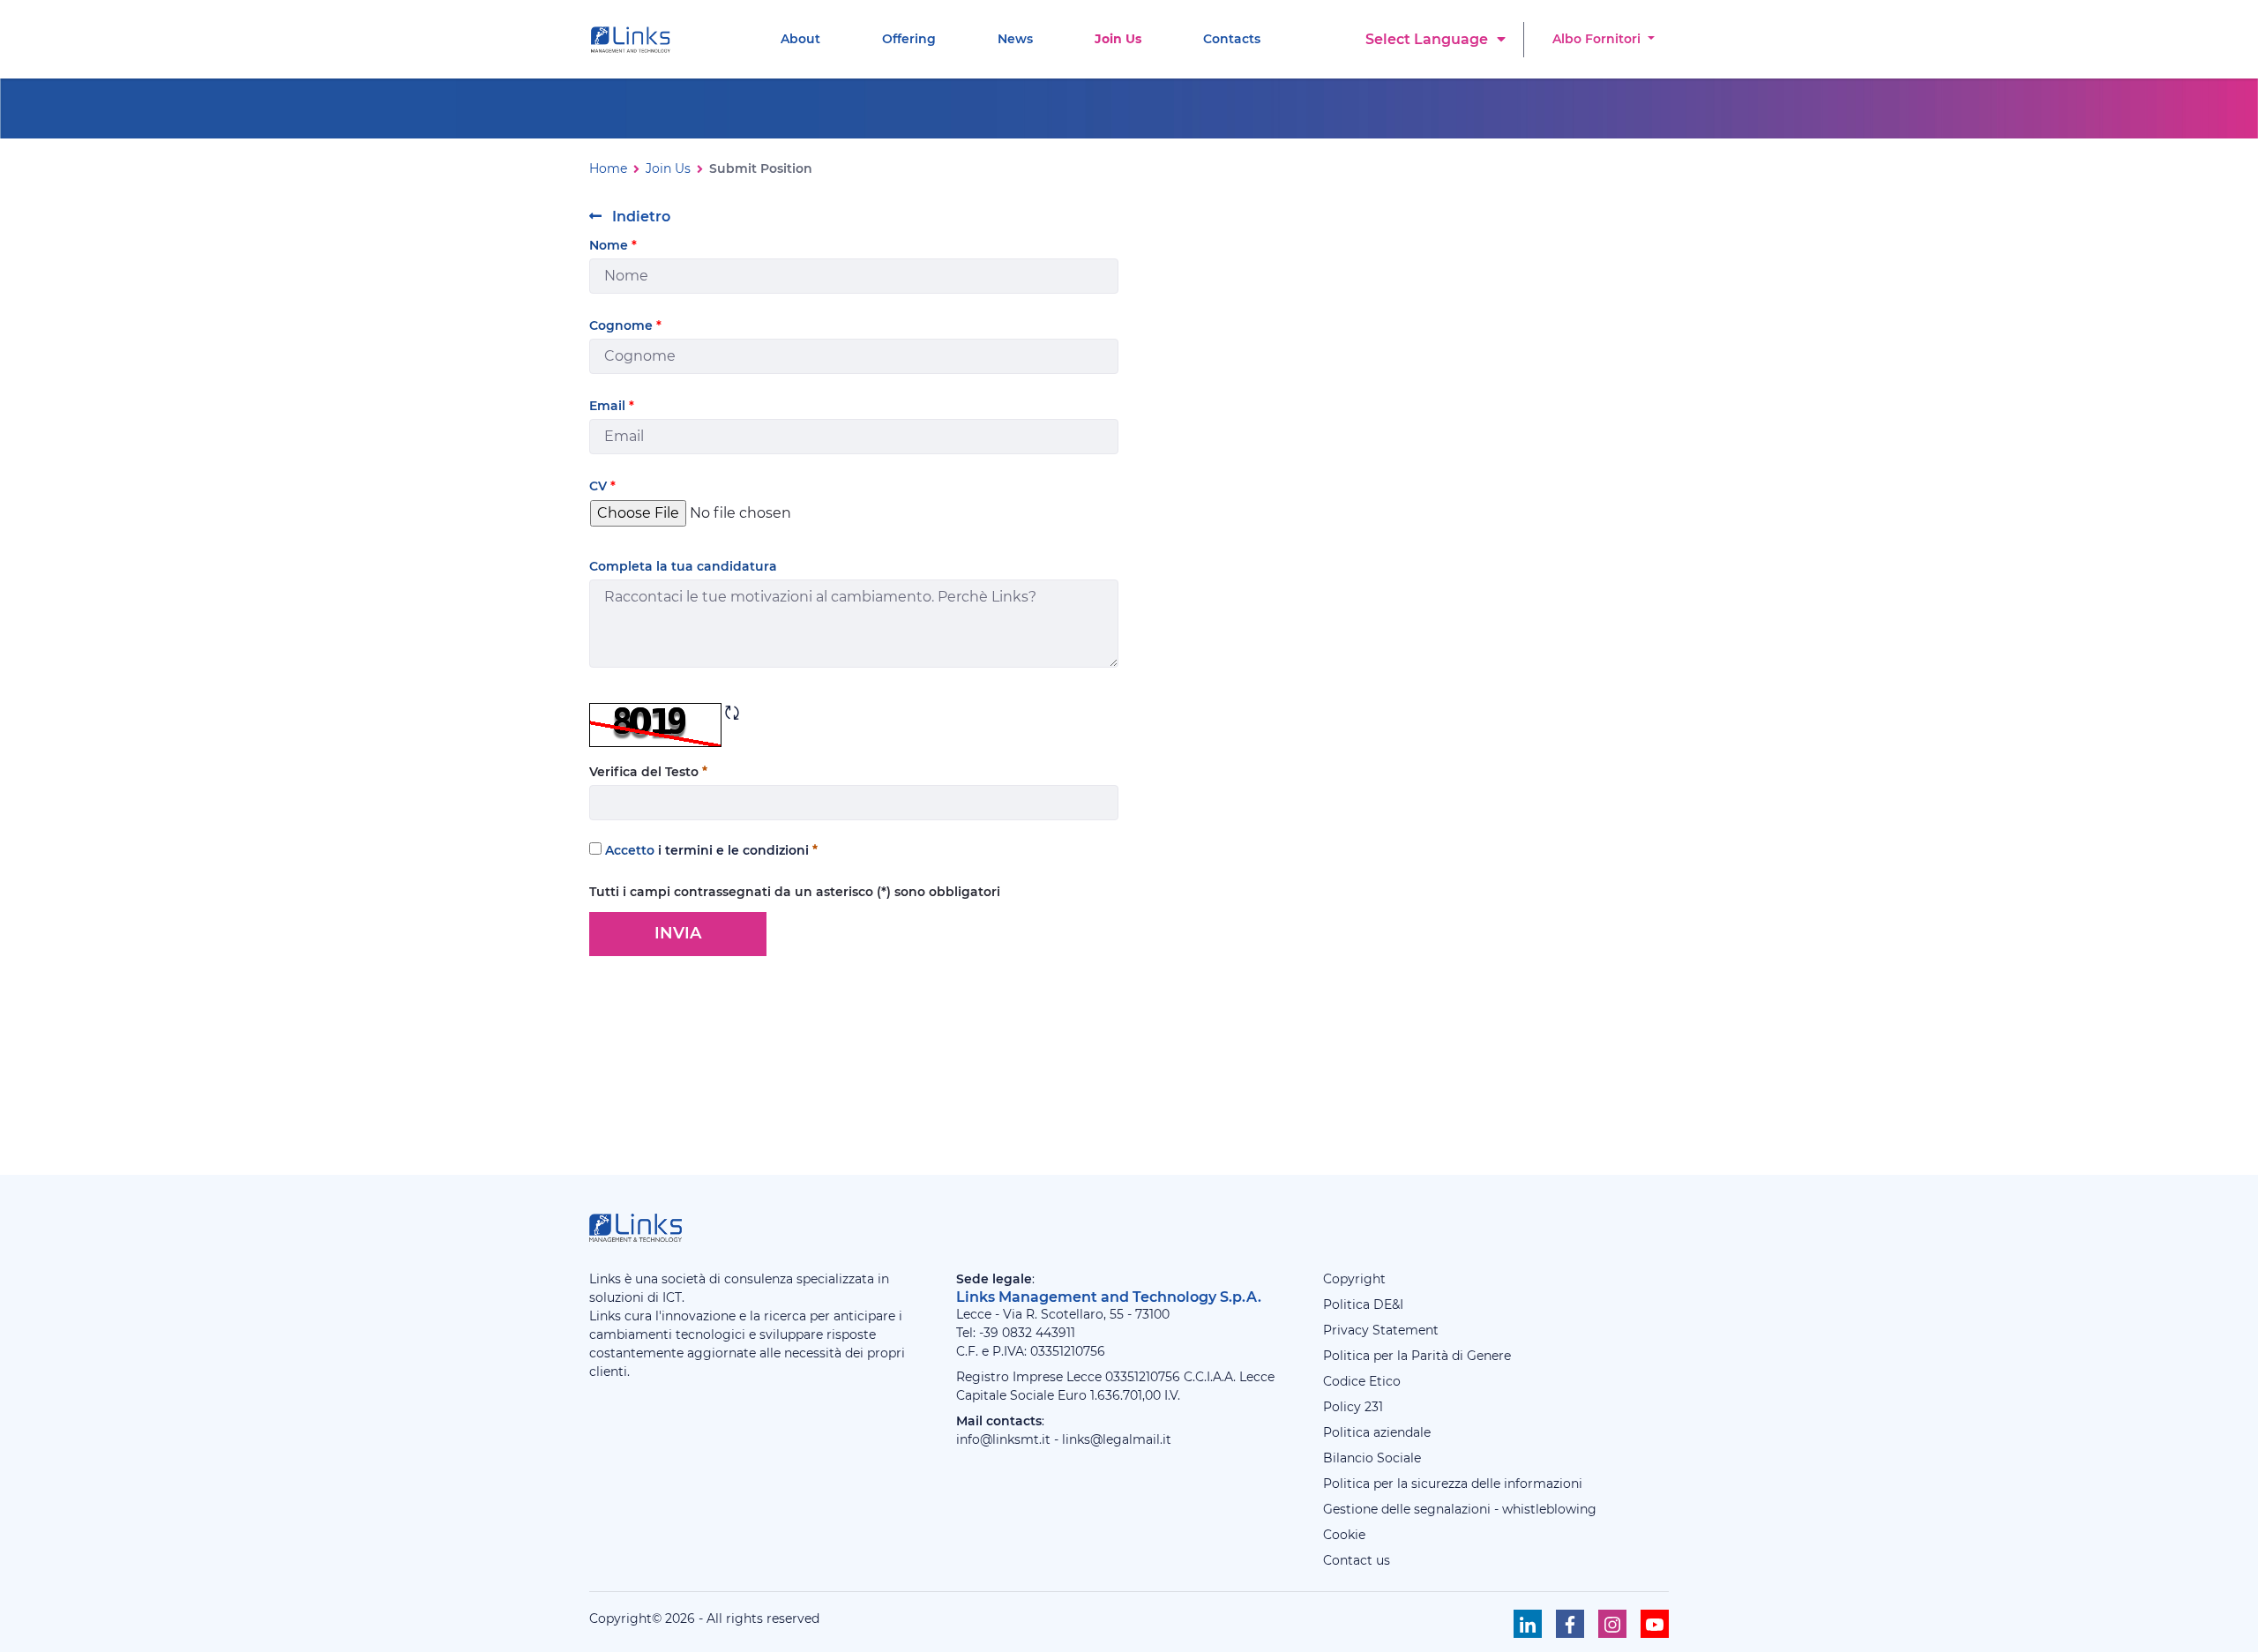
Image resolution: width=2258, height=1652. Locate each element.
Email (612, 406)
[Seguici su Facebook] (1570, 1624)
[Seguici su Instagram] (1612, 1624)
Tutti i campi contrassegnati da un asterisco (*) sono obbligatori (795, 892)
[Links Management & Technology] (634, 40)
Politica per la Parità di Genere (1417, 1356)
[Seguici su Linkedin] (1528, 1624)
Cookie (1344, 1535)
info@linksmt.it (1003, 1439)
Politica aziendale (1377, 1432)
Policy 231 (1353, 1407)
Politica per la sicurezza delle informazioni (1453, 1484)
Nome (613, 245)
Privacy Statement (1381, 1330)
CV (602, 486)
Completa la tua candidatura (683, 566)
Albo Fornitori (1598, 39)
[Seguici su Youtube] (1655, 1624)
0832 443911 (1039, 1333)
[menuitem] (800, 39)
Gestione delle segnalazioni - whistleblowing (1460, 1509)
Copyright (1354, 1279)
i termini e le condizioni (733, 850)
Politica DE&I (1363, 1304)
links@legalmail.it (1117, 1439)
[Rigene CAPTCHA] (732, 713)
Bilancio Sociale (1372, 1458)
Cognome (625, 325)
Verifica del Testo (646, 772)
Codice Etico (1362, 1381)
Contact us (1357, 1560)
